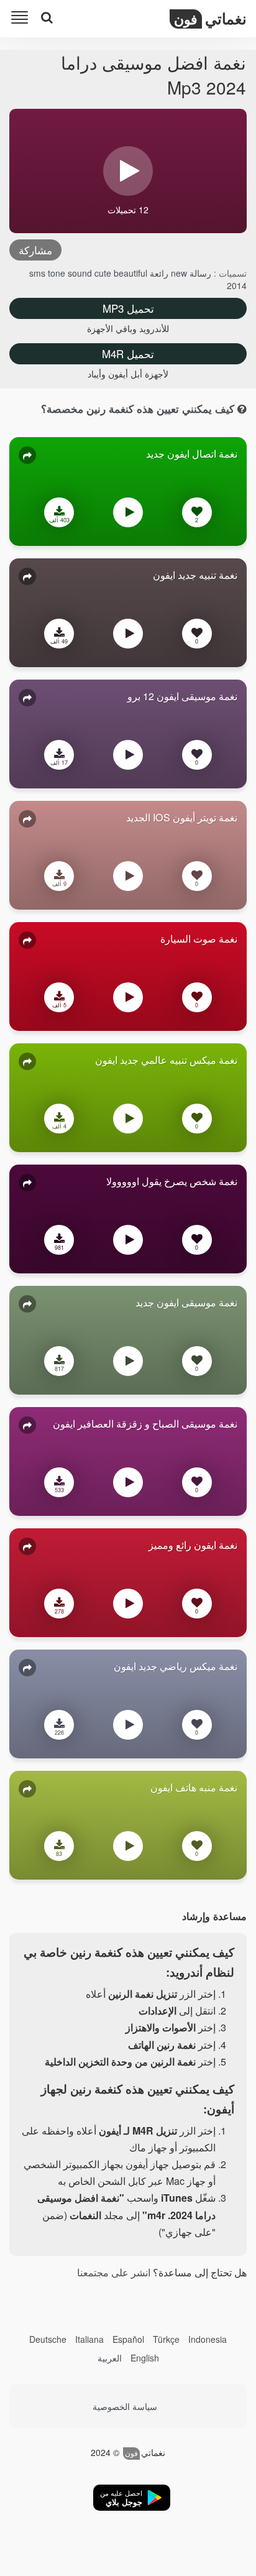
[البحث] (47, 17)
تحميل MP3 (128, 308)
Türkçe (166, 2339)
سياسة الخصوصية (125, 2406)
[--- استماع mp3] (128, 515)
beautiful (130, 273)
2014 (237, 285)
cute (104, 273)
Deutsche (48, 2339)
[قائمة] (22, 20)
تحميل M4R (128, 353)
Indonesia (208, 2339)
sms (39, 273)
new (178, 273)
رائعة (158, 273)
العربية (110, 2358)
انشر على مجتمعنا (114, 2272)
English (145, 2358)
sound (81, 273)
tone (58, 273)
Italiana (89, 2339)
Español (128, 2339)
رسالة (199, 273)
